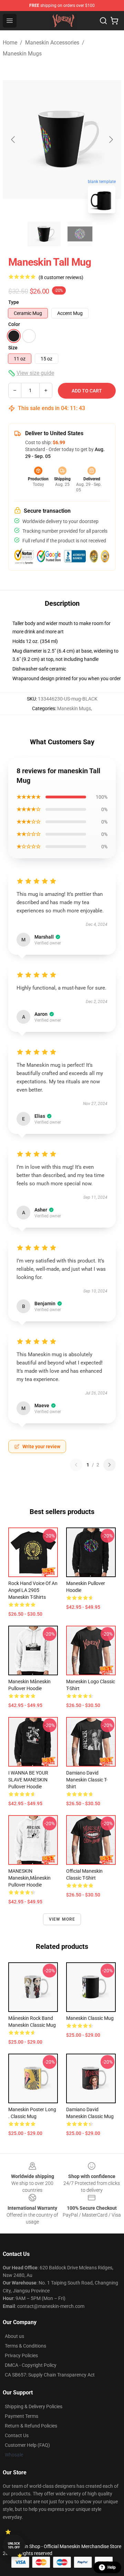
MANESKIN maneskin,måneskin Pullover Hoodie (29, 1878)
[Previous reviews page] (76, 1465)
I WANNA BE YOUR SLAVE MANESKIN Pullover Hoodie (28, 1780)
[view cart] (114, 21)
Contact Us (17, 2435)
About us (14, 2336)
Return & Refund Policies (31, 2426)
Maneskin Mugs (22, 54)
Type (14, 302)
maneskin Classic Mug (90, 2018)
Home (10, 43)
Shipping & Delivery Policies (34, 2406)
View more (62, 1919)
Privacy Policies (21, 2355)
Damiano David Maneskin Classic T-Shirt (87, 1780)
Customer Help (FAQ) (27, 2445)
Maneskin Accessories (52, 43)
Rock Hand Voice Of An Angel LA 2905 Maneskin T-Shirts (33, 1590)
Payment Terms (22, 2416)
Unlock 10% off (14, 2546)
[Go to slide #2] (80, 234)
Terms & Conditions (25, 2346)
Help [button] (112, 2567)
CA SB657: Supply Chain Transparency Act (50, 2375)
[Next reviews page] (110, 1465)
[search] (103, 21)
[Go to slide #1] (44, 234)
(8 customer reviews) (61, 277)
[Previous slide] (13, 140)
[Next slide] (111, 140)
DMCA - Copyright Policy (31, 2365)
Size (13, 348)
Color (14, 324)
